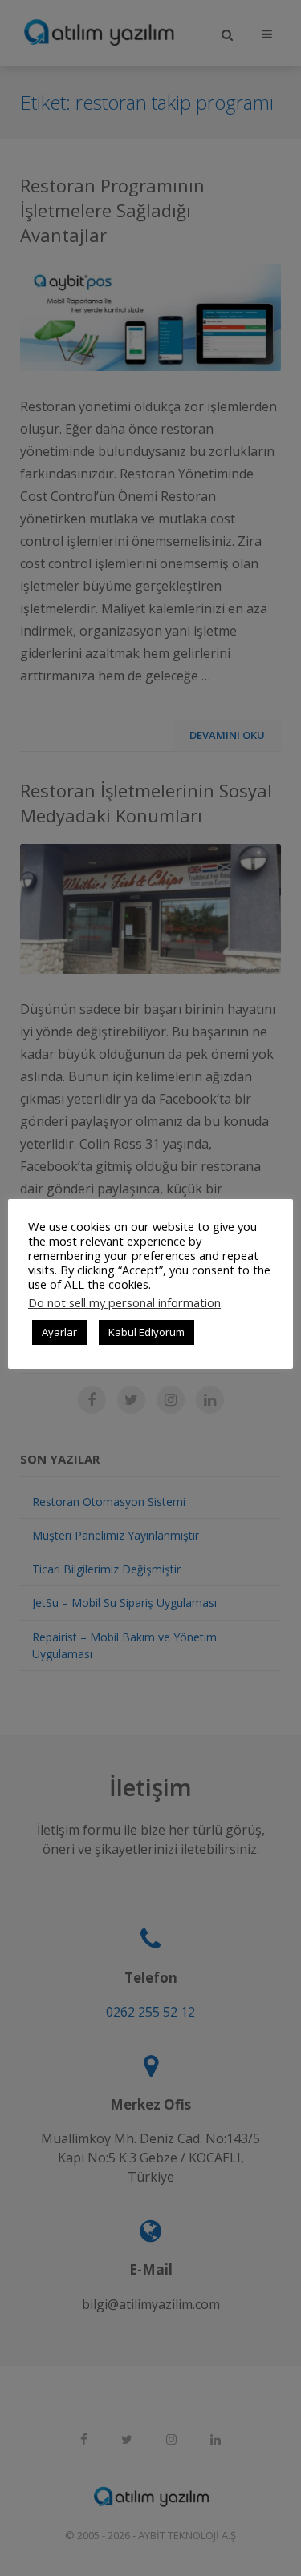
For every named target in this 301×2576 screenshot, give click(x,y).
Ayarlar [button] (59, 1332)
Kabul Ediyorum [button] (146, 1332)
